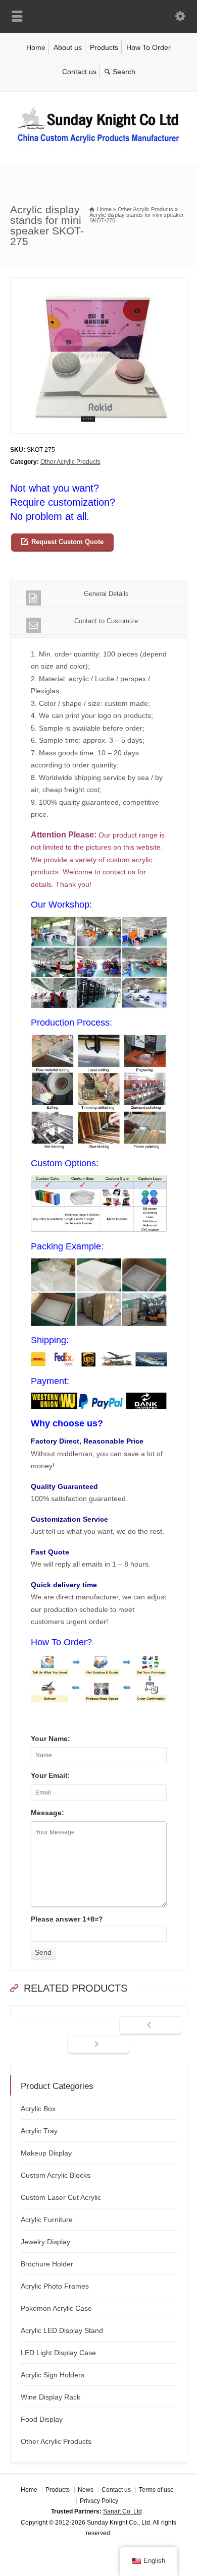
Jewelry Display (45, 2242)
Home (36, 47)
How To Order (149, 47)
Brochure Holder (47, 2264)
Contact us (79, 72)
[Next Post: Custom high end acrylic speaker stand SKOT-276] (99, 2045)
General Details (106, 594)
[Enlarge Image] (98, 284)
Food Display (42, 2419)
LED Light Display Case (58, 2353)
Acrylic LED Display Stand (62, 2330)
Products (104, 47)
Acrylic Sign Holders (53, 2375)
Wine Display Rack (51, 2397)
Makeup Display (46, 2153)
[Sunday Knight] (98, 145)
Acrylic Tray (39, 2131)
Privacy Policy (99, 2500)
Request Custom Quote (67, 542)
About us (68, 47)
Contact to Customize (106, 621)
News (86, 2490)
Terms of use (156, 2490)
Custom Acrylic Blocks (56, 2175)
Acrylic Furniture (47, 2220)
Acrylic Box (38, 2109)
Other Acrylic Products (70, 462)
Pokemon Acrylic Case (56, 2308)
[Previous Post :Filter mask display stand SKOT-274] (151, 2026)
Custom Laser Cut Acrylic (61, 2197)
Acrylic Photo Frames (55, 2286)
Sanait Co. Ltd (122, 2511)
